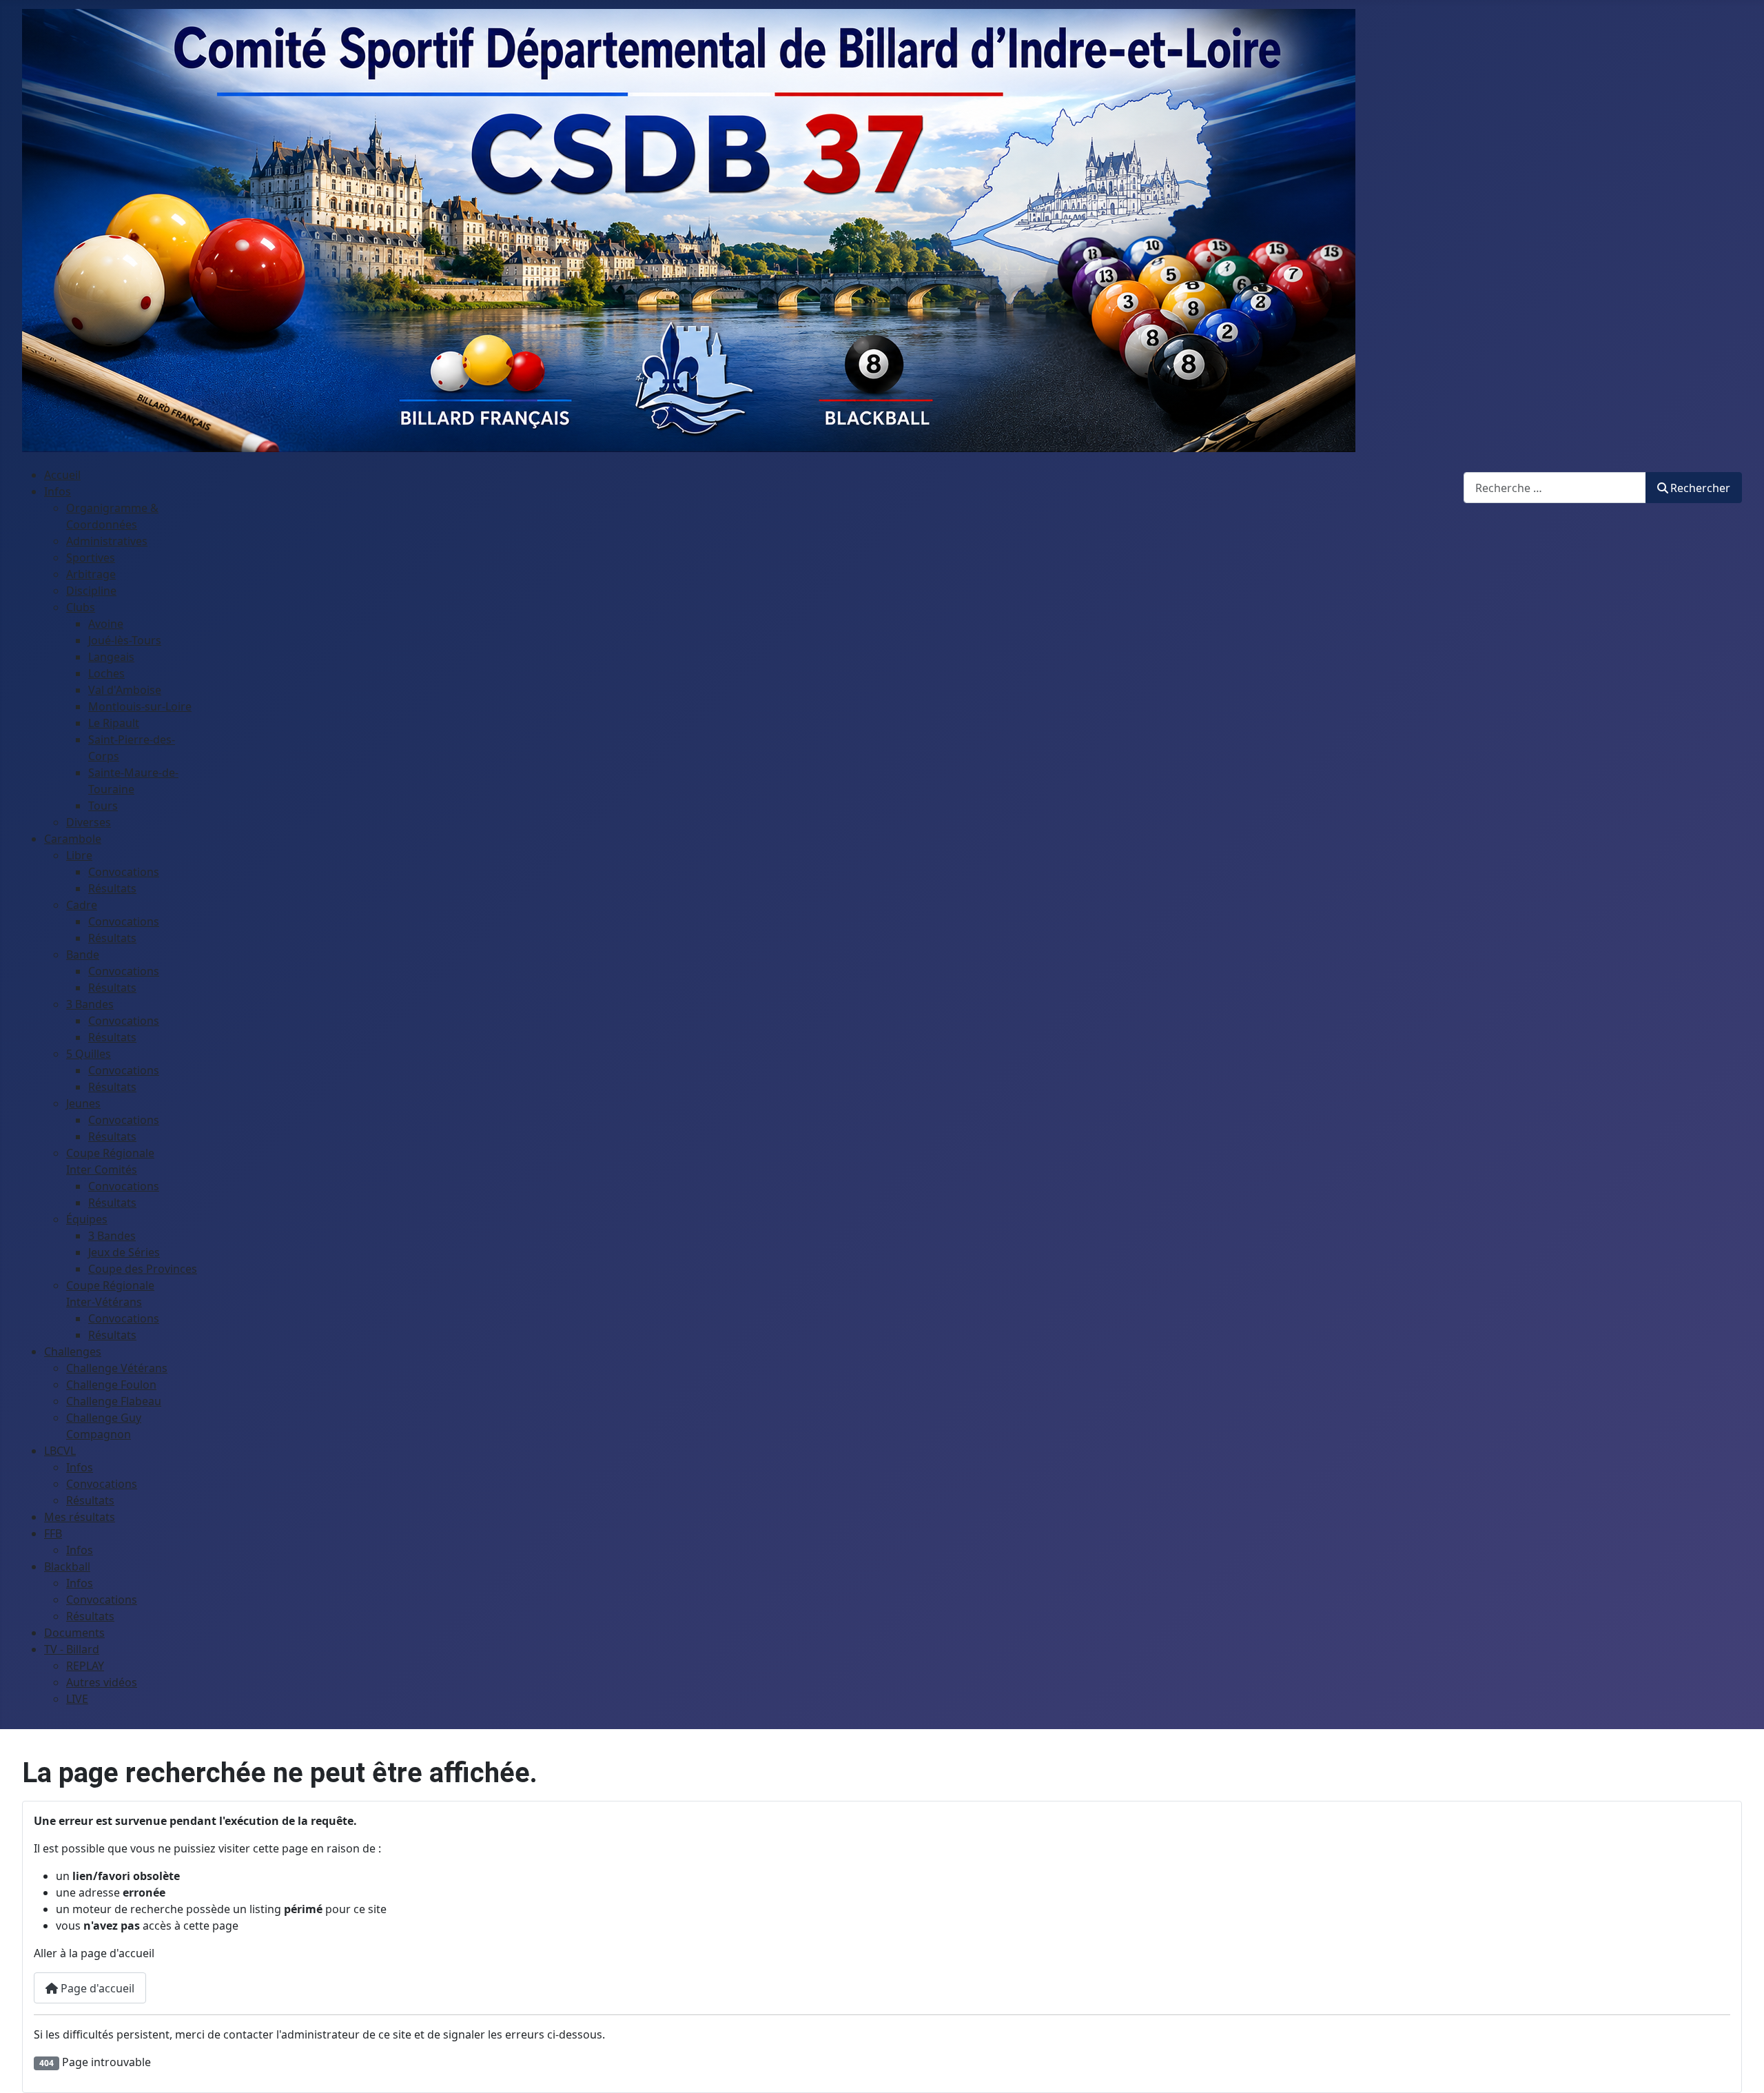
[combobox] (1555, 488)
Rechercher (1700, 488)
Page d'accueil (96, 1988)
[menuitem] (62, 475)
